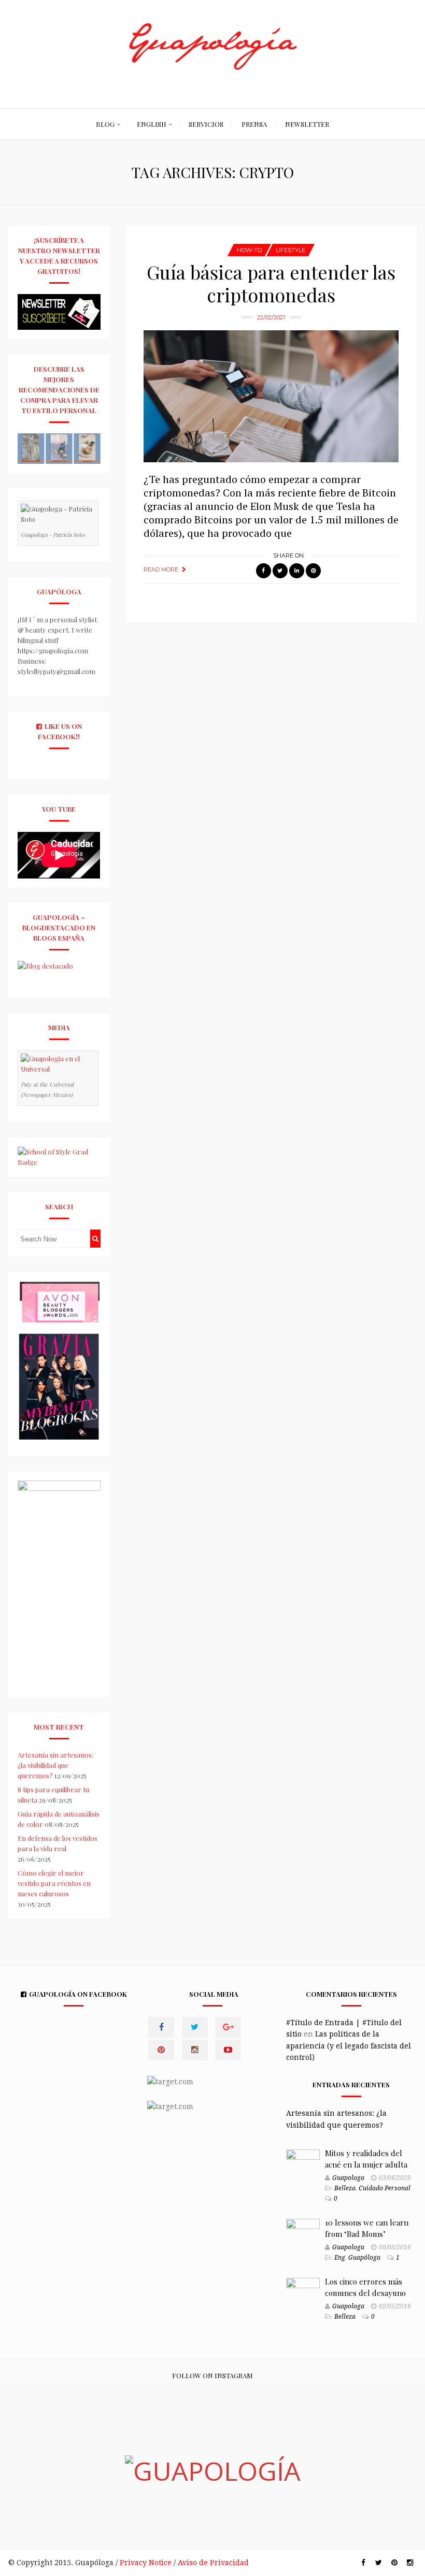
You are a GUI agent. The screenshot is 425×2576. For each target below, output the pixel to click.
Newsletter (307, 124)
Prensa (254, 124)
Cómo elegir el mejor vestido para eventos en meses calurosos (54, 1883)
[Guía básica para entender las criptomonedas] (271, 397)
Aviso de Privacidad (213, 2563)
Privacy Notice (146, 2563)
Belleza (345, 2188)
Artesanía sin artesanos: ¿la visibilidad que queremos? (55, 1765)
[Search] (95, 1239)
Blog (105, 124)
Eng (340, 2258)
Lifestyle (291, 250)
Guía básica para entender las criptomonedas (271, 283)
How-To (249, 250)
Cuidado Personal (385, 2188)
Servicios (206, 124)
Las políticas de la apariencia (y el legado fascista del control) (349, 2046)
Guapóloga (364, 2258)
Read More (161, 569)
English (152, 124)
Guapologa (348, 2178)
